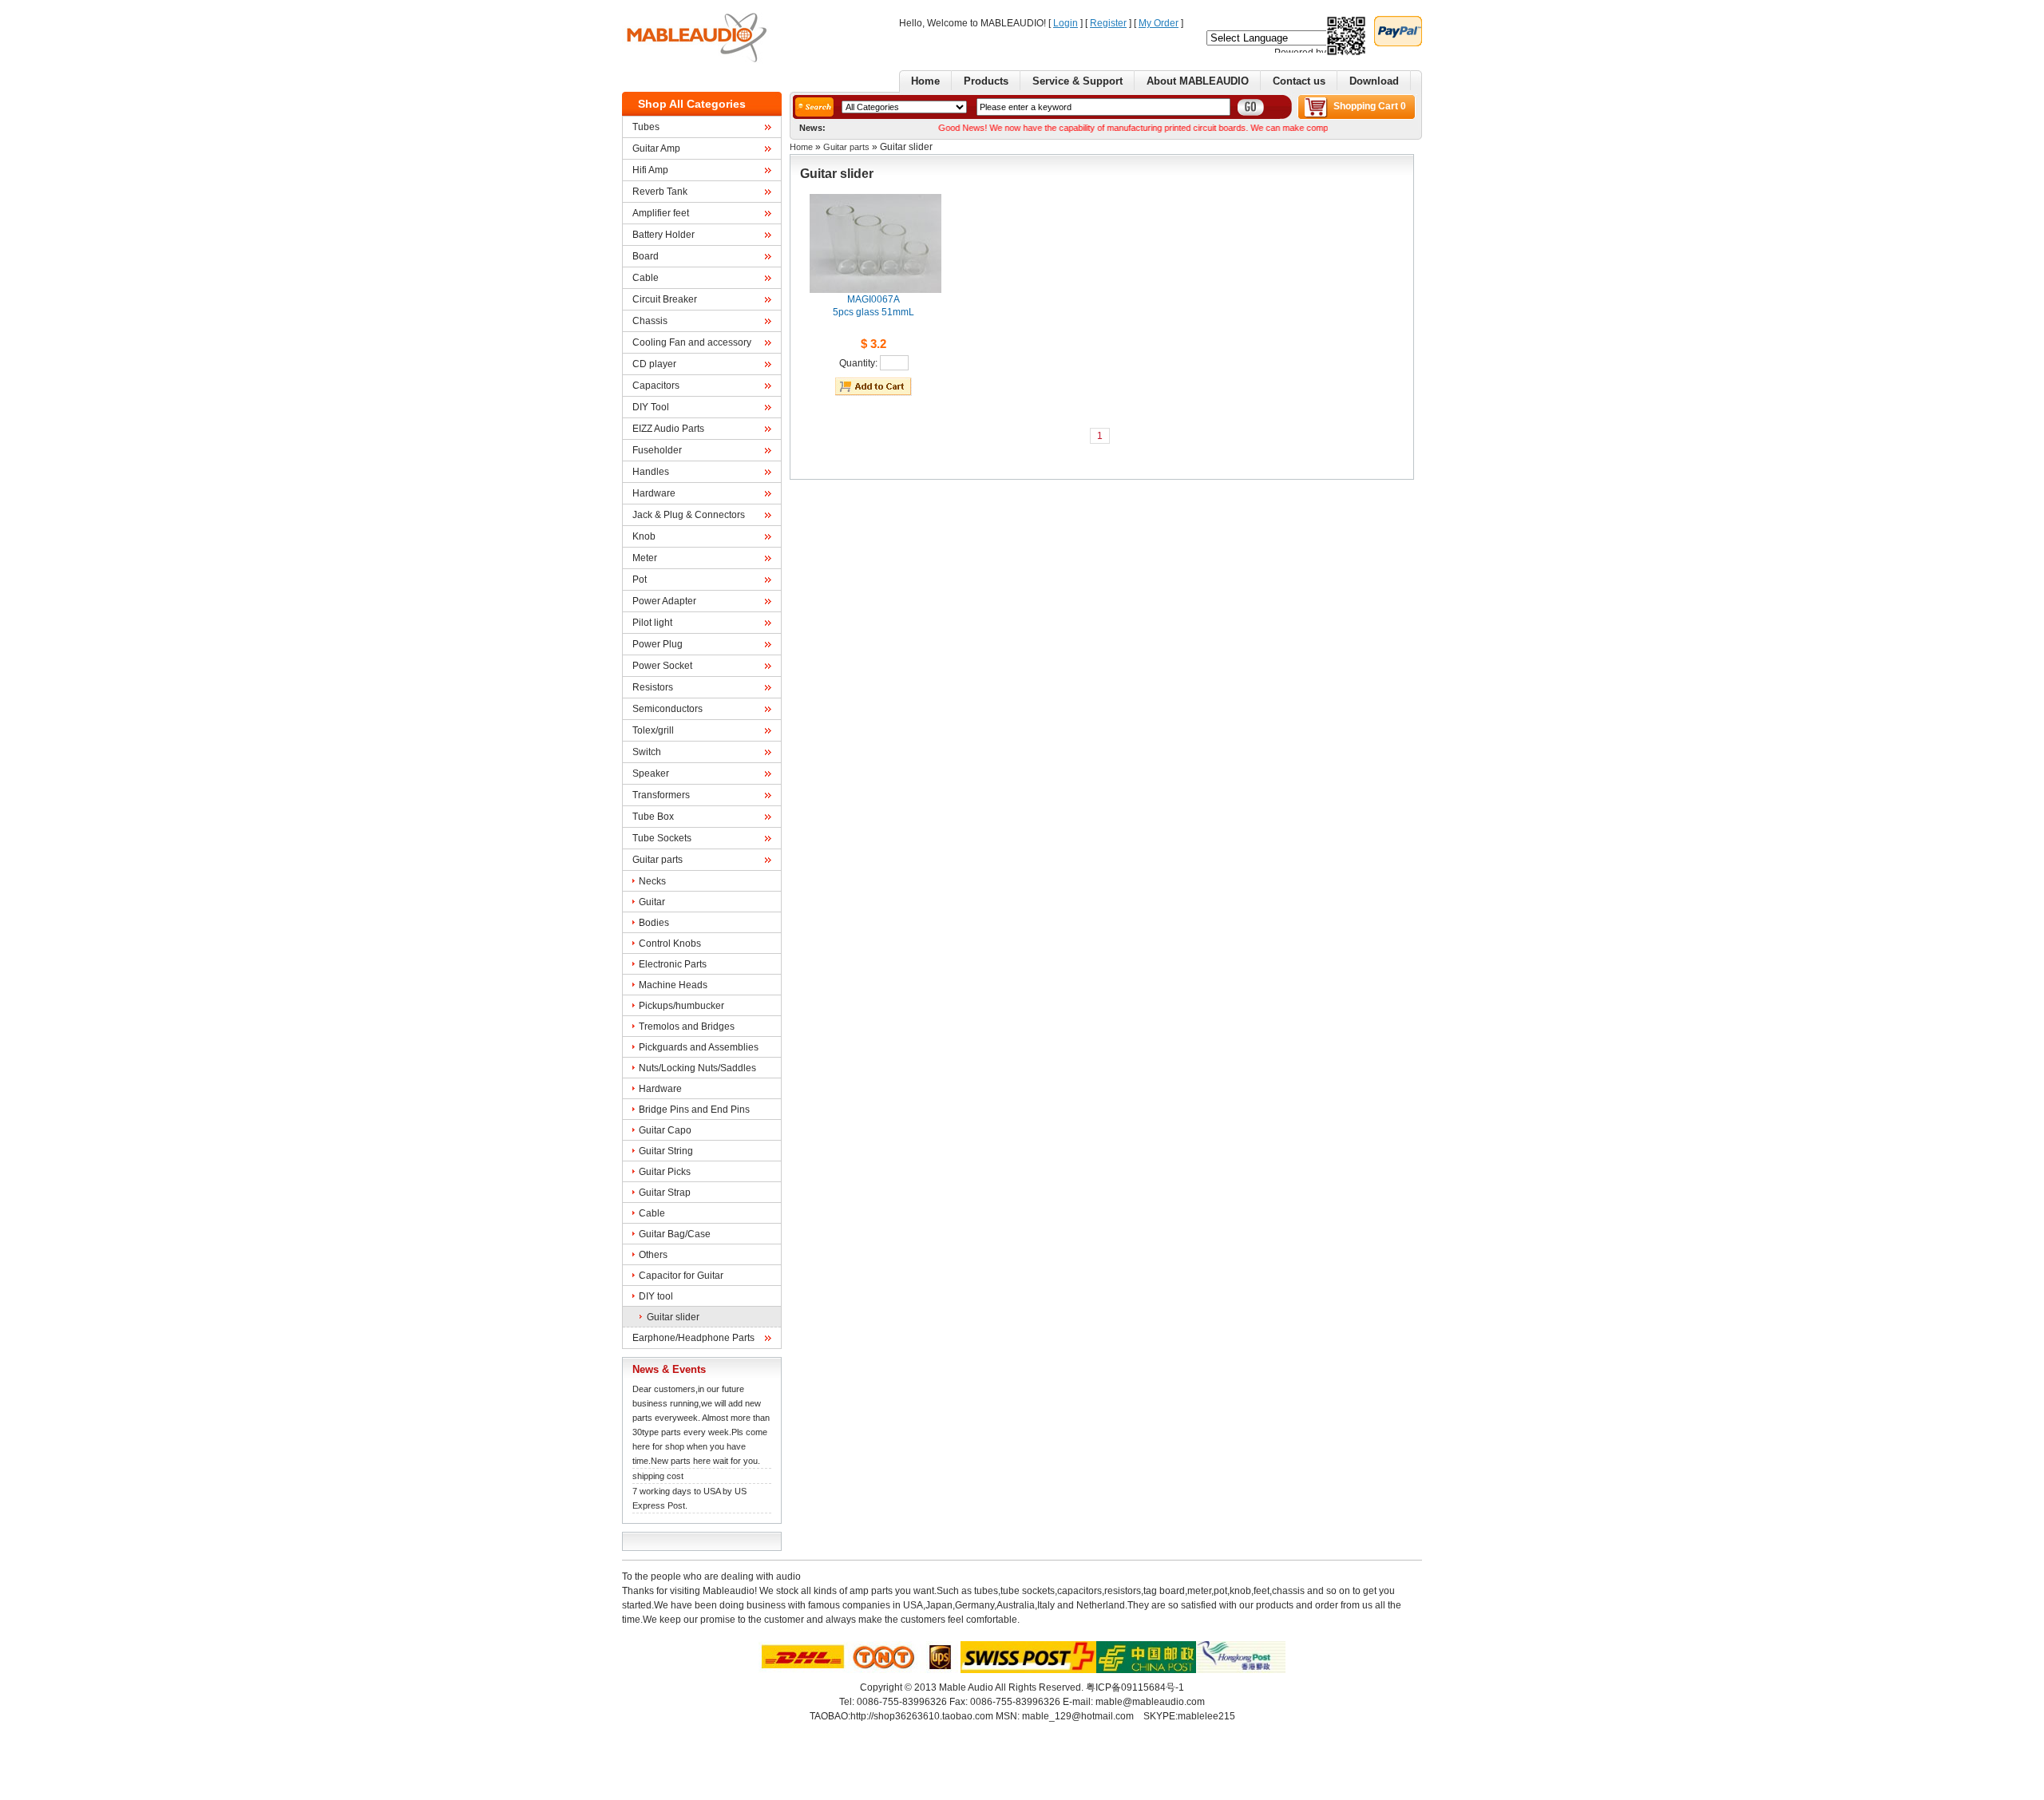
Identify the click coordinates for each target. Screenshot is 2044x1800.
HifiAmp (650, 170)
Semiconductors (667, 709)
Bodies (654, 923)
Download (1374, 81)
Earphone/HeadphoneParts (693, 1338)
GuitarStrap (665, 1193)
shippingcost (658, 1476)
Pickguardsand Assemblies (699, 1047)
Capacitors (656, 386)
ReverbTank (660, 192)
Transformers (661, 795)
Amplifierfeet (661, 213)
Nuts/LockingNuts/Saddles (697, 1068)
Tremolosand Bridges (687, 1027)
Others (653, 1255)
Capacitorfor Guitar (681, 1276)
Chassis (650, 321)
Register (1108, 23)
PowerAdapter (664, 601)
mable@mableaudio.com (1150, 1702)
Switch (647, 752)
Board (646, 256)
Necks (652, 881)
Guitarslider (673, 1317)
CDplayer (654, 364)
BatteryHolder (664, 235)
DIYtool (656, 1296)
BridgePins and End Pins (694, 1110)
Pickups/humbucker (681, 1006)
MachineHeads (673, 985)
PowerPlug (658, 644)
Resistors (653, 687)
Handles (651, 472)
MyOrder (1159, 23)
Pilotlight (652, 623)
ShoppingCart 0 (1370, 106)
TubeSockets (662, 838)
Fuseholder (657, 450)
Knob (644, 536)
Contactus (1299, 81)
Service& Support (1077, 81)
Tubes (646, 127)
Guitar (652, 902)
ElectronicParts (673, 964)
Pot (640, 580)
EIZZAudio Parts (668, 429)
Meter (645, 558)
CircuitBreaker (665, 299)
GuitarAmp (656, 148)
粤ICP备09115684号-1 (1135, 1687)
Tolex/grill (653, 730)
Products (986, 81)
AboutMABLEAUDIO (1198, 81)
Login (1066, 23)
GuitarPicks (665, 1172)
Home (925, 81)
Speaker (651, 773)
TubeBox (653, 817)
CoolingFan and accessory (692, 342)
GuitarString (666, 1151)
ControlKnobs (670, 944)
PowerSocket (662, 666)
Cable (646, 278)
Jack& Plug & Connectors (689, 515)
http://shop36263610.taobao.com (922, 1716)
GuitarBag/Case (675, 1234)
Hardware (654, 493)
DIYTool (651, 407)
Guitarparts (658, 860)
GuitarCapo (665, 1130)
